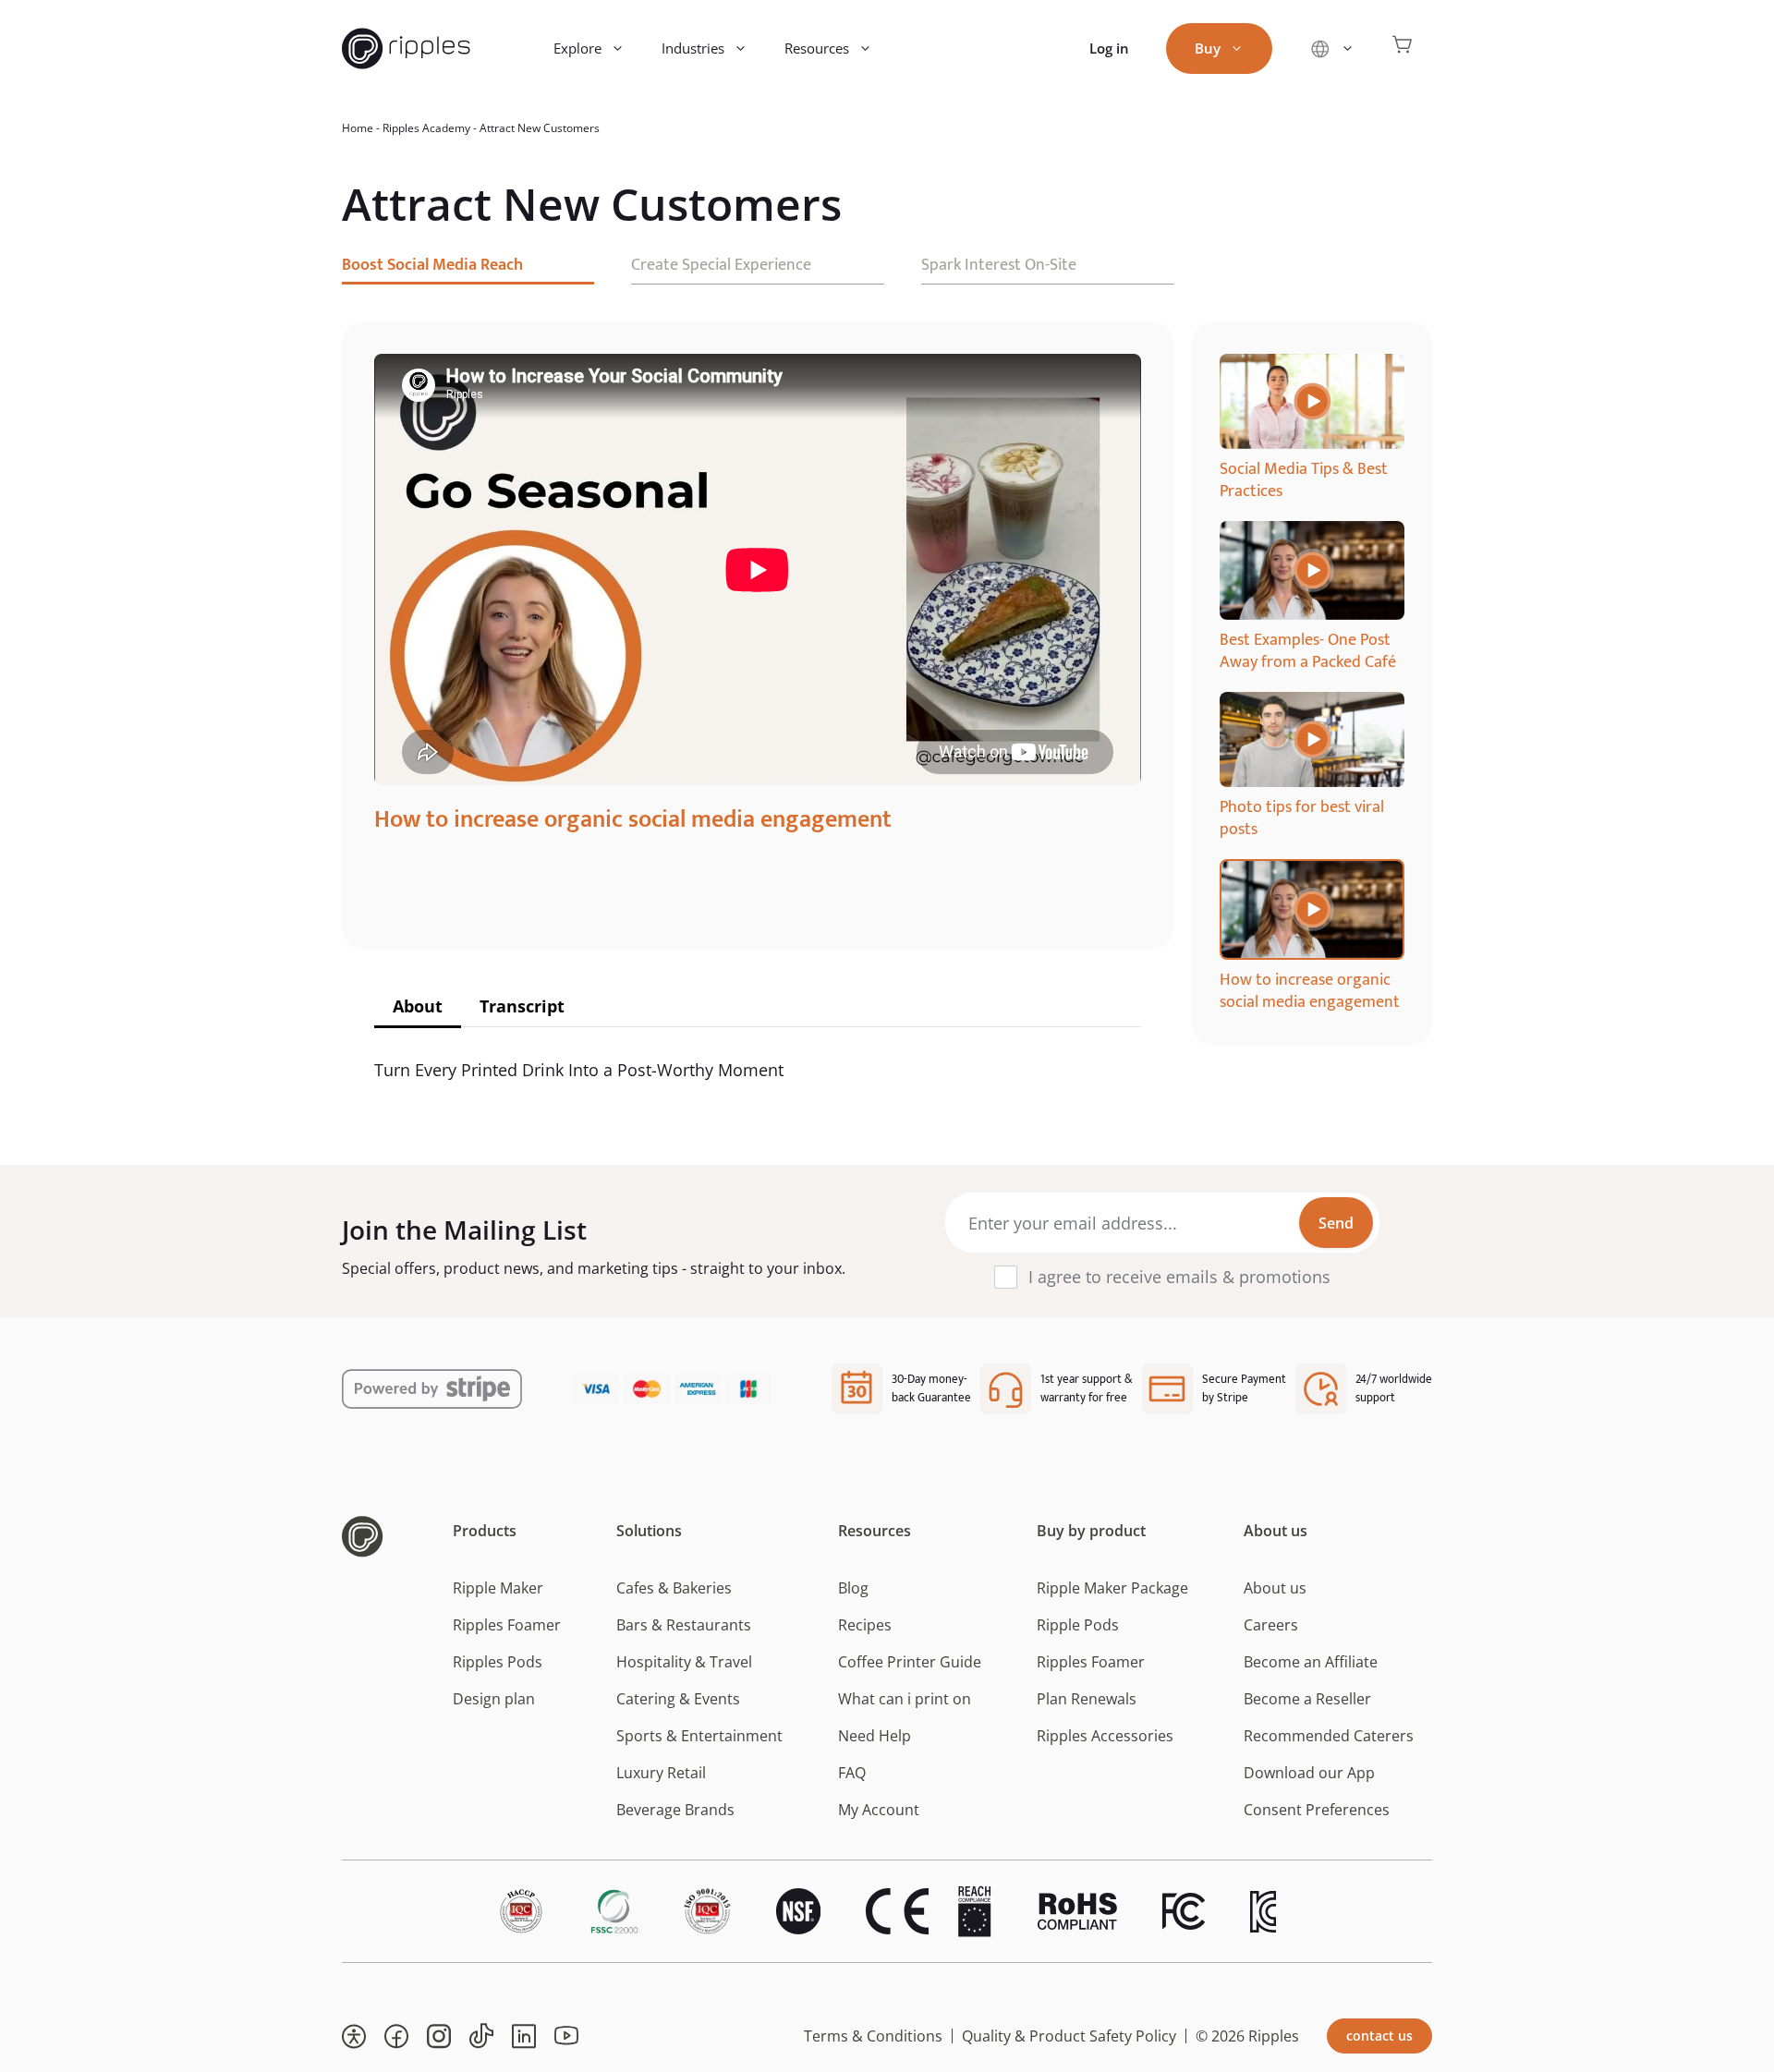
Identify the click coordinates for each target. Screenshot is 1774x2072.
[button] (354, 2036)
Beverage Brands (675, 1810)
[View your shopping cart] (1403, 48)
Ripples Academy (426, 128)
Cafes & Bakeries (674, 1588)
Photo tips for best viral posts (1302, 818)
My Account (879, 1810)
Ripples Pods (498, 1662)
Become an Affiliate (1311, 1662)
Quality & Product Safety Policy (1069, 2036)
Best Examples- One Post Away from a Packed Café (1308, 651)
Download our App (1309, 1773)
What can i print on (905, 1699)
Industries (693, 48)
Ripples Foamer (507, 1625)
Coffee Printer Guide (910, 1662)
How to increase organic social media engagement (1310, 991)
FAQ (852, 1773)
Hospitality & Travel (684, 1662)
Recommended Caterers (1329, 1736)
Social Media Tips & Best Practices (1304, 480)
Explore (577, 48)
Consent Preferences (1317, 1810)
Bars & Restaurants (684, 1625)
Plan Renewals (1087, 1699)
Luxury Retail (661, 1773)
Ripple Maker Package (1112, 1588)
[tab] (418, 1007)
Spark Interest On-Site (999, 265)
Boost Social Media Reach (432, 265)
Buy (1208, 48)
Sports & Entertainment (699, 1736)
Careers (1271, 1625)
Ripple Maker (498, 1588)
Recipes (865, 1625)
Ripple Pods (1078, 1625)
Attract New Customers (540, 128)
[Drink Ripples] (406, 48)
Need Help (875, 1736)
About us (1275, 1588)
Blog (853, 1588)
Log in (1109, 48)
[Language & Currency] (1332, 48)
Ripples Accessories (1105, 1736)
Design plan (494, 1699)
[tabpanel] (1312, 428)
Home (358, 128)
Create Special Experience (721, 265)
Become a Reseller (1307, 1699)
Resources (817, 48)
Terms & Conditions (873, 2036)
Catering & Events (678, 1699)
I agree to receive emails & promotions (1179, 1277)
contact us (1379, 2036)
